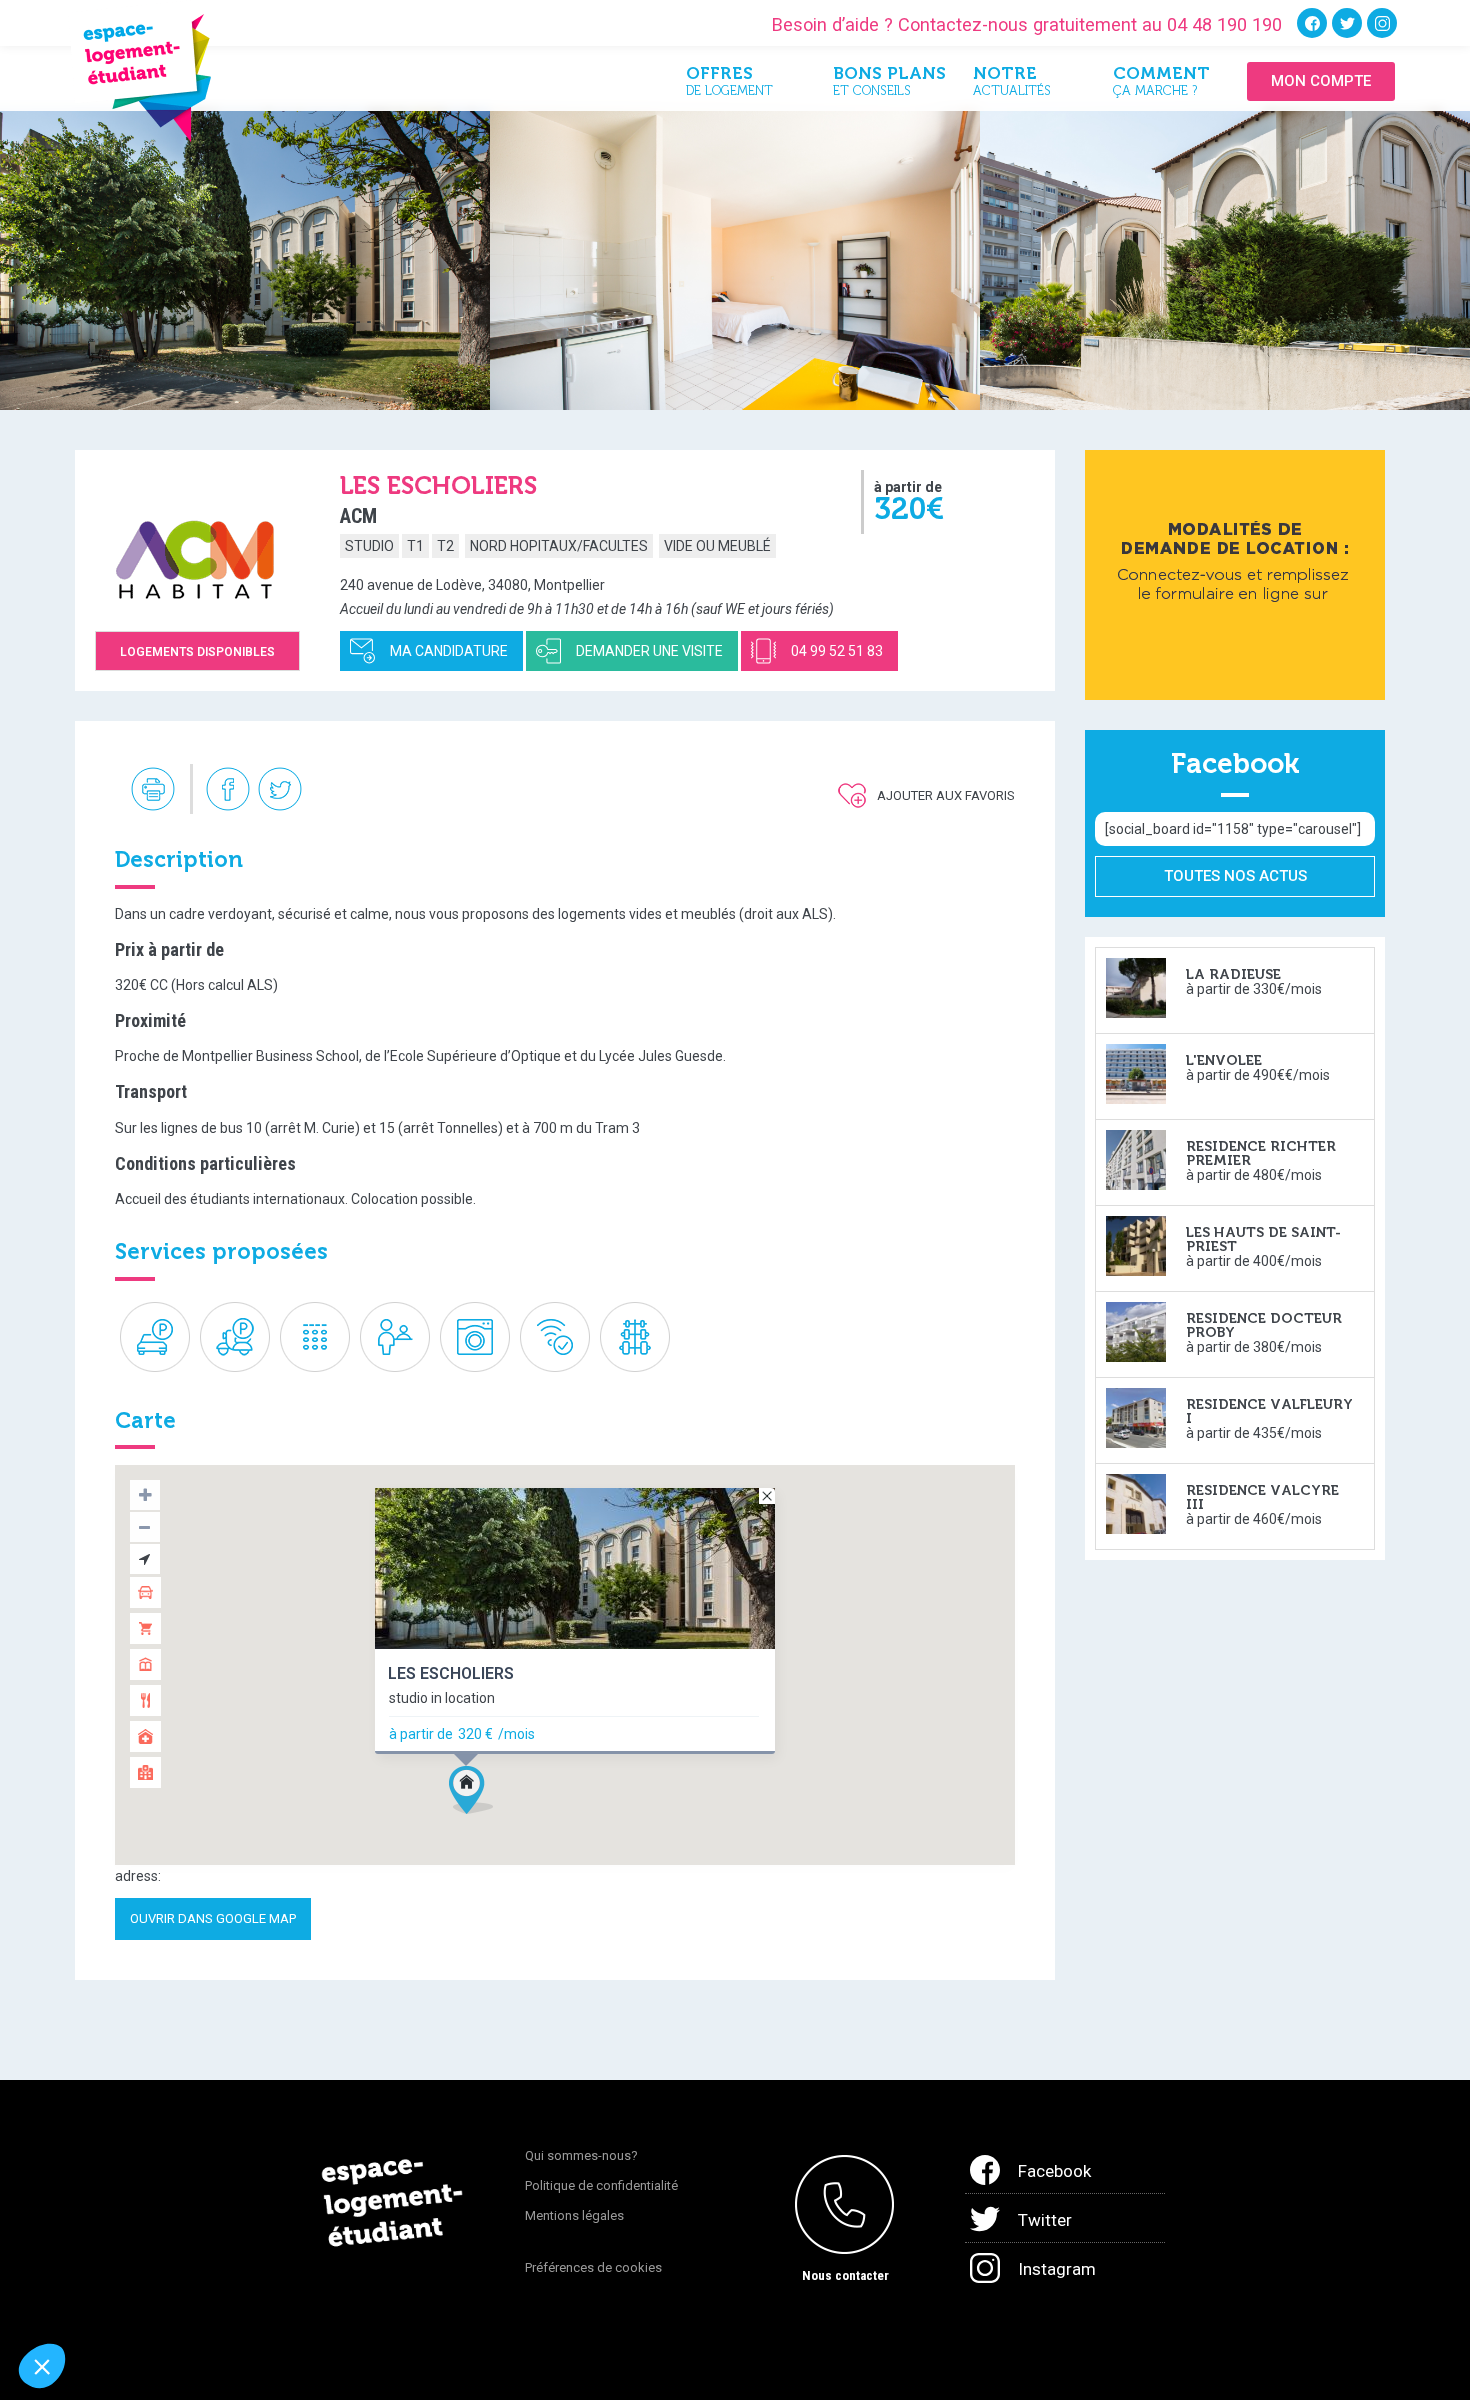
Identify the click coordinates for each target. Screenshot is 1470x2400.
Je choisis (230, 2299)
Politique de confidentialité (601, 2185)
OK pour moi (370, 2299)
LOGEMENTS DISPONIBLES (197, 652)
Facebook (1054, 2171)
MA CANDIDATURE (449, 651)
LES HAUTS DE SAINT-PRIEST (1263, 1239)
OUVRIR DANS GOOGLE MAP (213, 1918)
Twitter (1045, 2220)
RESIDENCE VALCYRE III (1262, 1497)
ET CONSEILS (888, 84)
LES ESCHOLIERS (451, 1674)
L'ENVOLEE (1224, 1060)
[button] (471, 1790)
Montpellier (569, 585)
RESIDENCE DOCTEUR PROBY (1264, 1325)
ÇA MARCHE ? (1161, 84)
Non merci (89, 2299)
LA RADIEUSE (1233, 974)
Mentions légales (574, 2215)
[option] (245, 260)
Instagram (1057, 2269)
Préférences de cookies (593, 2267)
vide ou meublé (717, 546)
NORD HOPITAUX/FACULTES (559, 546)
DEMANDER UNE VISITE (649, 651)
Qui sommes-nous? (581, 2155)
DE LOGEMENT (729, 84)
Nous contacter (845, 2275)
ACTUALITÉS (1012, 84)
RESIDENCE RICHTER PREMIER (1261, 1153)
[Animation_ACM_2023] (1235, 574)
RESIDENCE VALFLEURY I (1269, 1411)
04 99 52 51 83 (837, 651)
